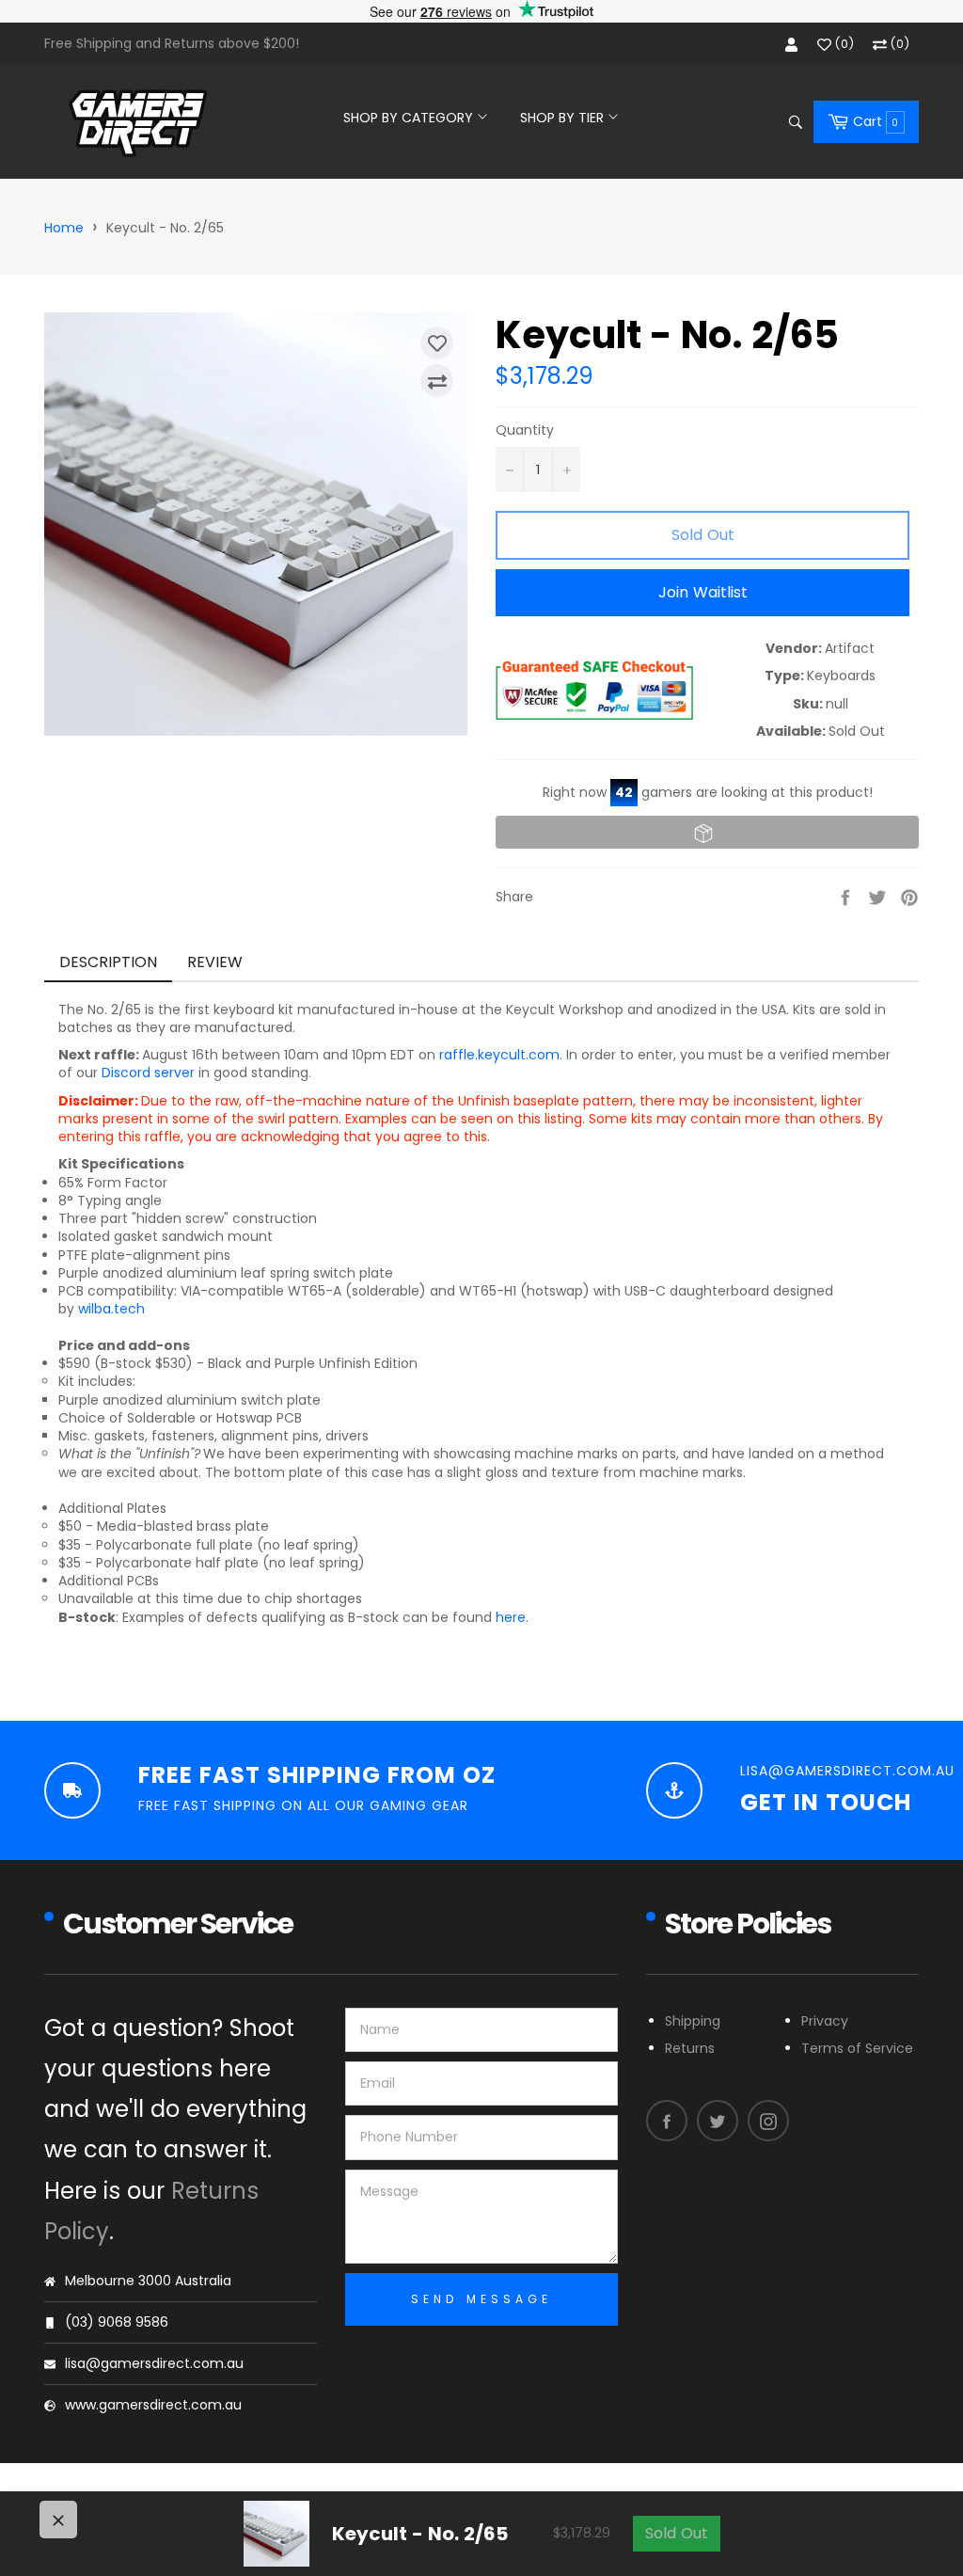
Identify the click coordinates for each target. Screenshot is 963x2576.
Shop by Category (410, 118)
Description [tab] (108, 962)
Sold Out (677, 2533)
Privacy (825, 2021)
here (511, 1617)
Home (64, 228)
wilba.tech (111, 1309)
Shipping (693, 2021)
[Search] (794, 122)
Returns (690, 2048)
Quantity (525, 430)
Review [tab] (217, 962)
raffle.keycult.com (499, 1055)
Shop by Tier (564, 118)
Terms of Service (857, 2048)
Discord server (148, 1073)
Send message (481, 2299)
